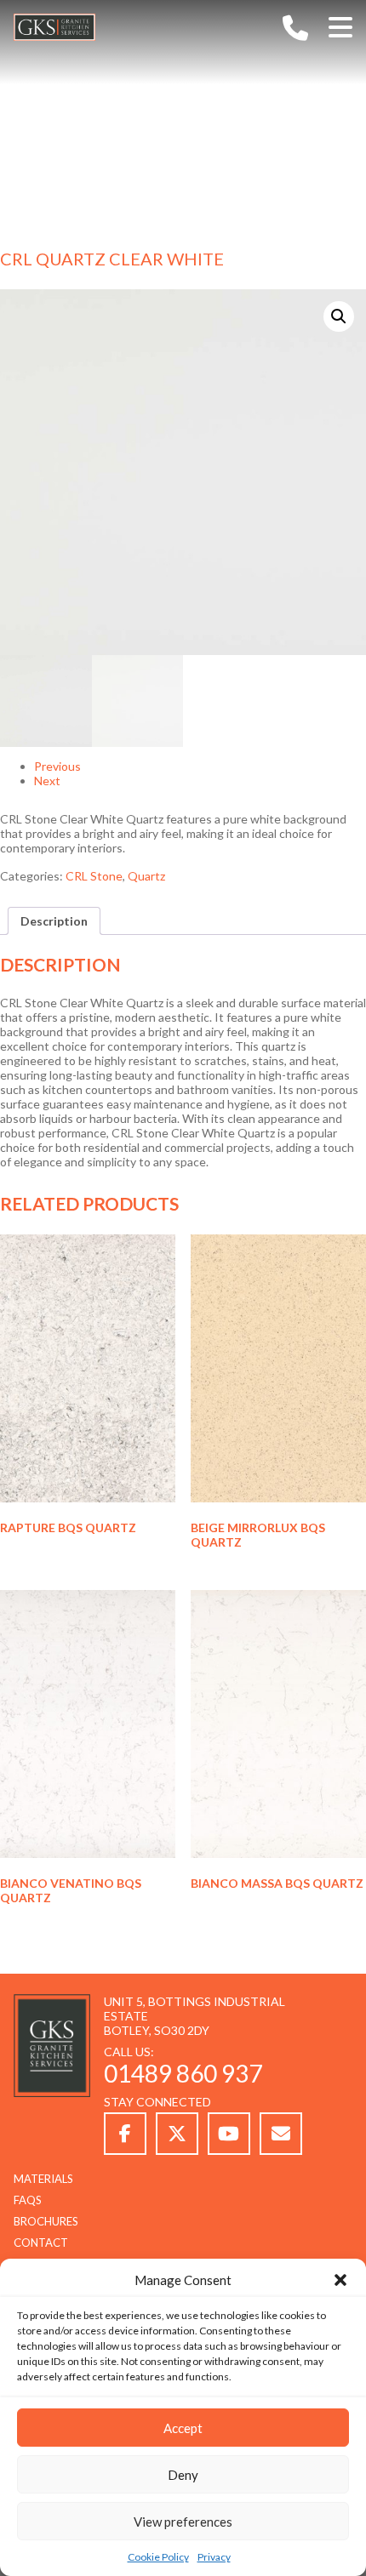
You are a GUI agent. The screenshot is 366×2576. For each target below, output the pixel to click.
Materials (43, 2179)
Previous (57, 766)
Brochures (46, 2221)
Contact (41, 2243)
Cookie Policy (158, 2557)
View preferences (183, 2522)
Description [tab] (54, 921)
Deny (183, 2475)
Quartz (146, 876)
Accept (183, 2428)
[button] (340, 2280)
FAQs (28, 2200)
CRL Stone (94, 876)
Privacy (214, 2557)
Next (47, 781)
